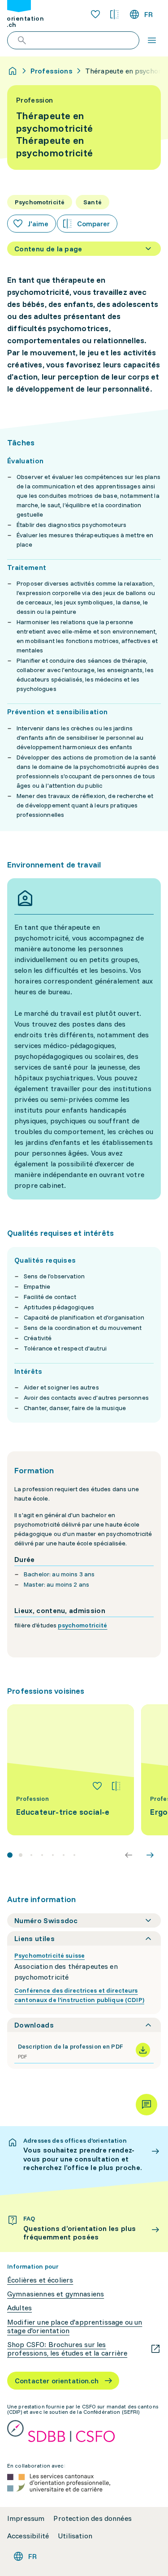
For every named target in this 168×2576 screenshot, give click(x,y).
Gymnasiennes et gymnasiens (56, 2294)
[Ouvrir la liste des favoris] (95, 14)
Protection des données (93, 2518)
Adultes (19, 2308)
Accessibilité (28, 2536)
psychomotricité (82, 1625)
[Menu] (152, 40)
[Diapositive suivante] (150, 1855)
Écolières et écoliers (40, 2280)
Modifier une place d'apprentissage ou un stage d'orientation (75, 2326)
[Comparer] (116, 1786)
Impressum (26, 2518)
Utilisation (75, 2536)
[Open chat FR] (146, 2105)
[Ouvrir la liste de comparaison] (114, 14)
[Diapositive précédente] (129, 1855)
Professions (52, 71)
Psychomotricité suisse (50, 1955)
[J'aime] (97, 1786)
